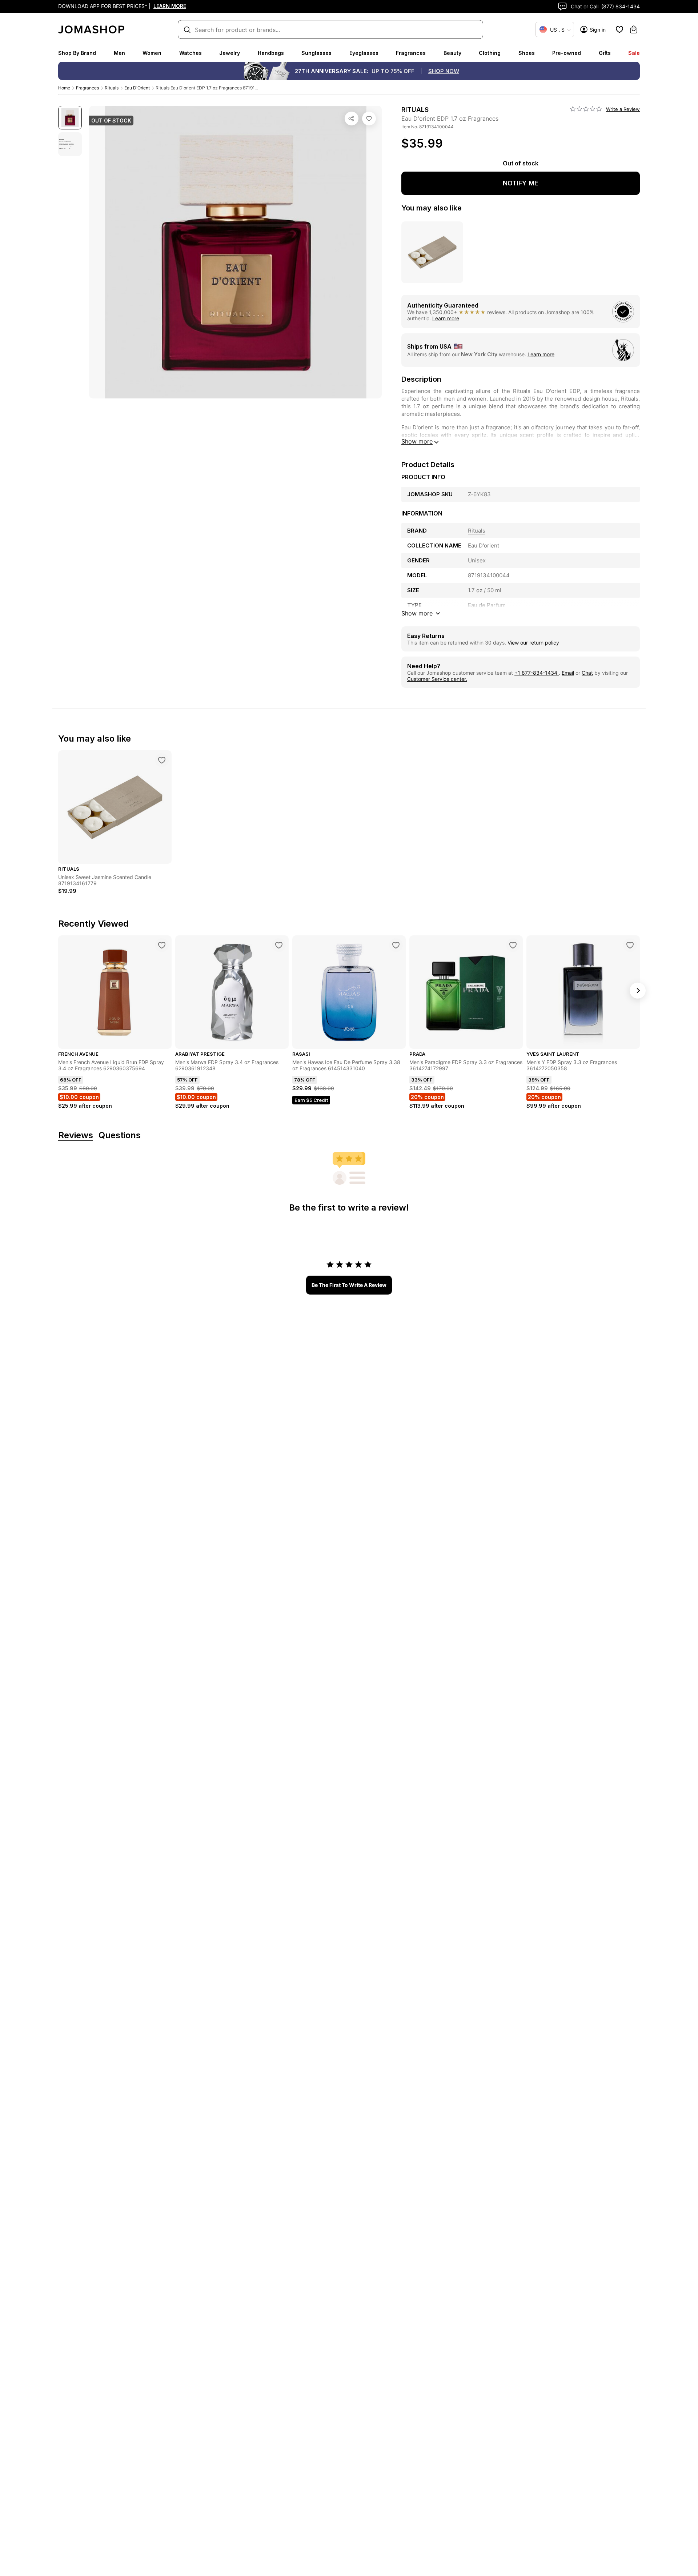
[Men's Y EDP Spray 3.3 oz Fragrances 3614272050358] (630, 945)
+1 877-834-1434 (537, 673)
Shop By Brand (77, 53)
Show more (417, 441)
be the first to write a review (349, 1285)
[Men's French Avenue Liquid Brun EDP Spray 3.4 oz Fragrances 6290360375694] (162, 945)
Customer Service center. (437, 679)
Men (119, 53)
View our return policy (533, 643)
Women (152, 53)
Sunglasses (316, 53)
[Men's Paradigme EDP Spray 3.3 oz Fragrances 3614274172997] (513, 945)
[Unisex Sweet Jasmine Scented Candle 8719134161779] (162, 760)
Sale (634, 53)
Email (568, 673)
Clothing (490, 53)
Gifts (605, 53)
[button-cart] (634, 29)
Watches (190, 53)
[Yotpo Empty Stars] (586, 109)
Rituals (112, 88)
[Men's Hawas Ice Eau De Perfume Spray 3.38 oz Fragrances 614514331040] (396, 945)
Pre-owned (567, 53)
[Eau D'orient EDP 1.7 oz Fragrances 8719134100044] (369, 119)
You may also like (432, 208)
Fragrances (411, 53)
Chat (587, 673)
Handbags (271, 53)
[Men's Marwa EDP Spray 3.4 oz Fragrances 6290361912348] (279, 945)
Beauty (452, 53)
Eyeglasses (364, 53)
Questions (120, 1135)
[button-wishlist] (619, 29)
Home (64, 88)
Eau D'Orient (137, 88)
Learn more (446, 318)
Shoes (527, 53)
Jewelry (230, 53)
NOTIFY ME (521, 183)
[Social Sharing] (352, 119)
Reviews (76, 1135)
